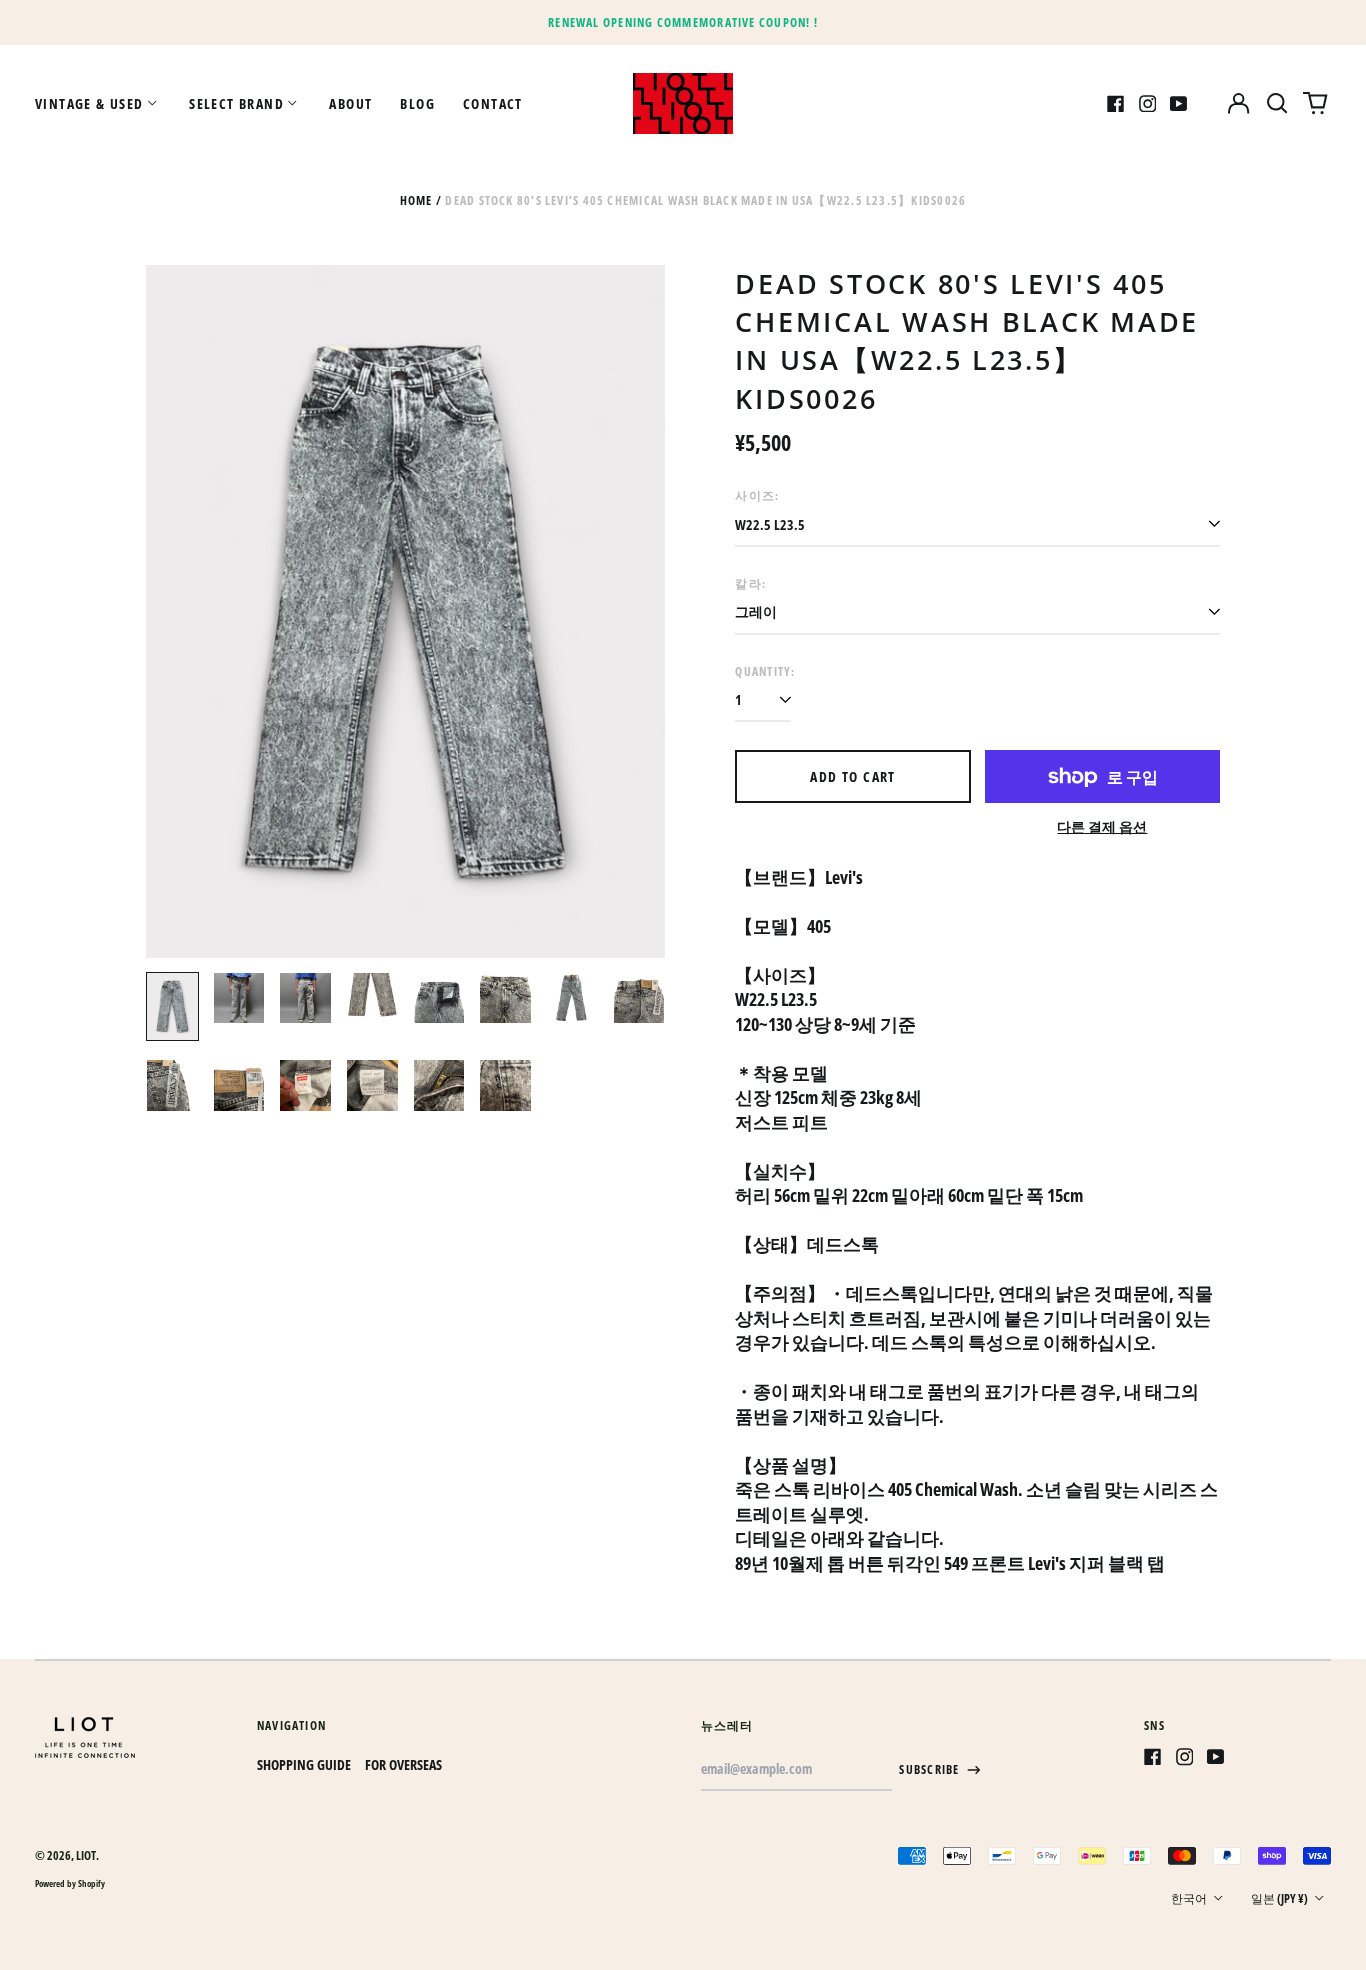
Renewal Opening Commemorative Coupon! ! (683, 22)
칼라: (750, 583)
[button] (1277, 104)
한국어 (1190, 1898)
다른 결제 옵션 (1102, 826)
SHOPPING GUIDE (304, 1764)
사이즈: (757, 495)
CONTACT (493, 103)
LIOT (86, 1855)
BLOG (417, 103)
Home (416, 200)
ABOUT (350, 103)
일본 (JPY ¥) (1280, 1898)
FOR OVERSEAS (403, 1764)
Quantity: (765, 671)
